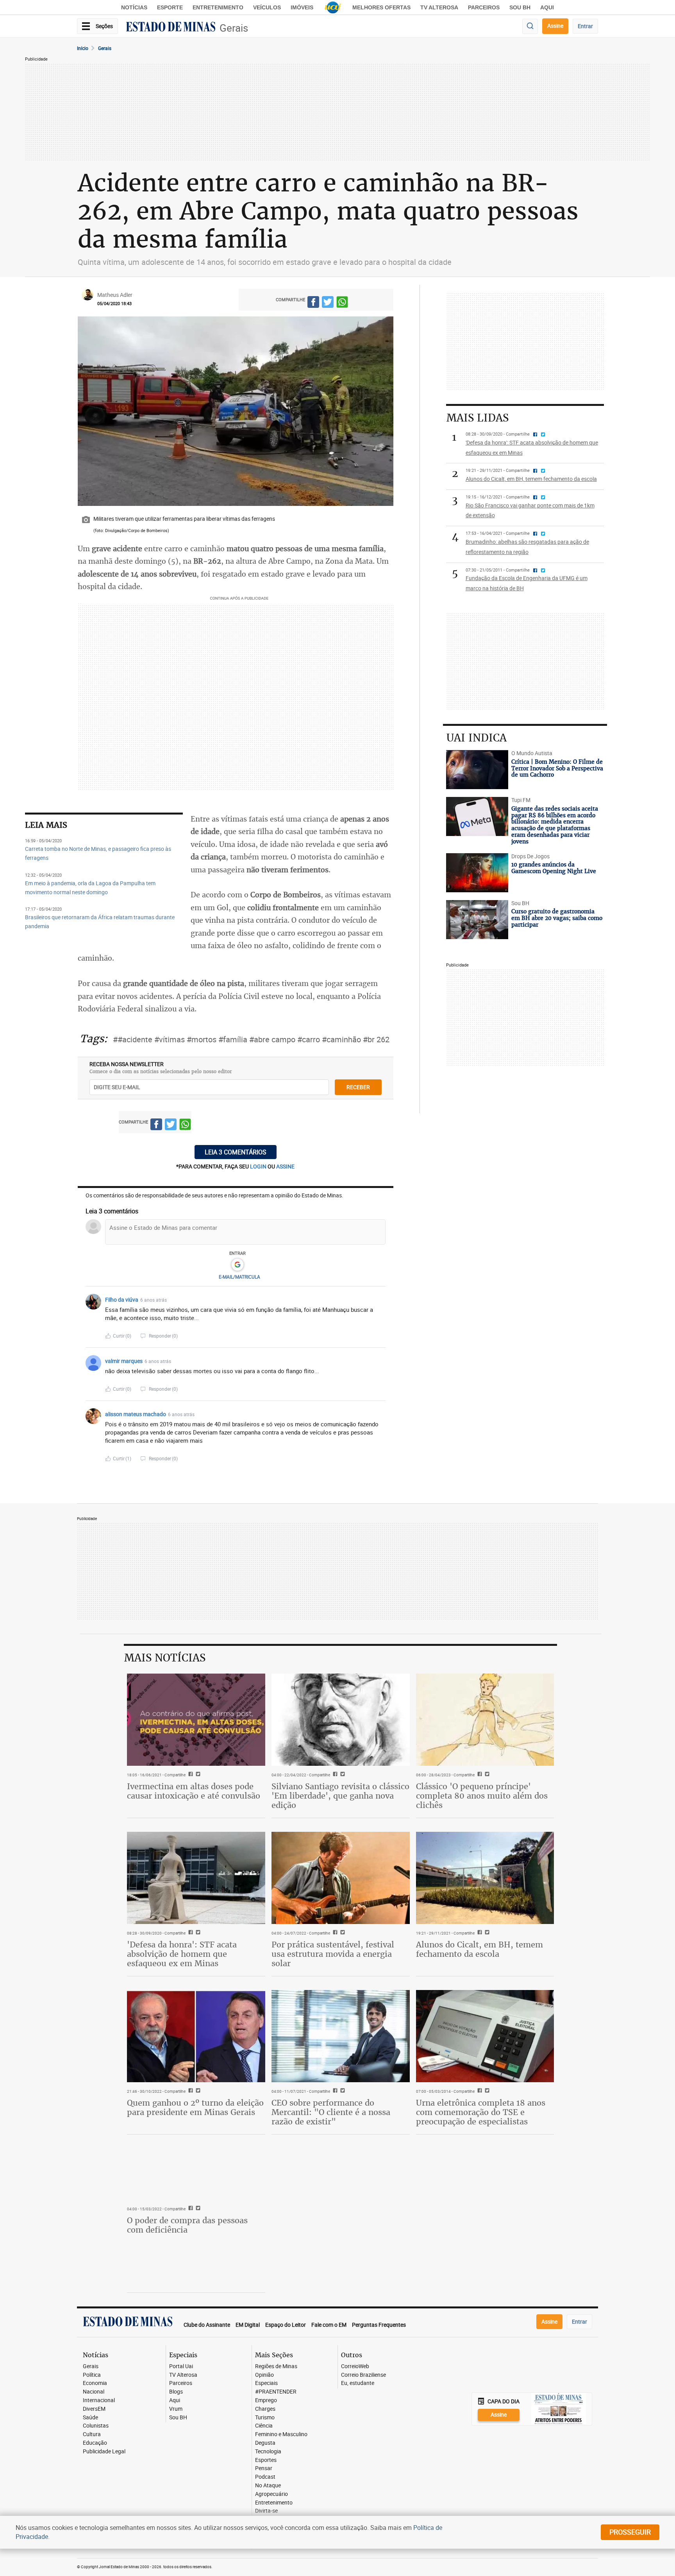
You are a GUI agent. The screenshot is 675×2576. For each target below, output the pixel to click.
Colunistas (96, 2426)
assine (285, 1166)
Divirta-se (266, 2511)
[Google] (237, 1265)
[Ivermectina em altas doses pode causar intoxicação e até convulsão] (196, 1720)
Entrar (585, 26)
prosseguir (630, 2532)
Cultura (92, 2434)
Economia (95, 2383)
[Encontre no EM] (530, 26)
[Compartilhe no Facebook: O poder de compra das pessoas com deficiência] (190, 2209)
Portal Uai (181, 2366)
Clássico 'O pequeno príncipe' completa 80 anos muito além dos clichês (482, 1796)
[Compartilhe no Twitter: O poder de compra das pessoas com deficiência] (197, 2209)
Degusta (265, 2443)
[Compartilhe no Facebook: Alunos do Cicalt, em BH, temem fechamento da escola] (479, 1933)
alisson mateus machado (136, 1414)
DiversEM (94, 2409)
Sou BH (520, 7)
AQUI (547, 7)
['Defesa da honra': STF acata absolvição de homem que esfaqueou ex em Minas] (196, 1878)
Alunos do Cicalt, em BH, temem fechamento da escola (479, 1949)
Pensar (264, 2468)
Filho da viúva (122, 1300)
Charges (265, 2409)
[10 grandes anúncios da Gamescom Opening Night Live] (477, 873)
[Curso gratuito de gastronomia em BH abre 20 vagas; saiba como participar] (477, 920)
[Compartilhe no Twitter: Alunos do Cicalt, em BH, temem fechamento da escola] (486, 1933)
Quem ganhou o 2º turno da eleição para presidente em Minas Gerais (195, 2107)
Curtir (122, 1336)
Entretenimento (218, 7)
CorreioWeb (355, 2366)
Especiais (266, 2383)
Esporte (170, 7)
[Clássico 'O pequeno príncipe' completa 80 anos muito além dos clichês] (485, 1720)
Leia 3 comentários (236, 1152)
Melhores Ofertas (381, 7)
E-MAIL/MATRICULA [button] (239, 1277)
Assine (555, 26)
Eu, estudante (358, 2383)
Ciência (264, 2426)
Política (92, 2375)
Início (83, 48)
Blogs (176, 2392)
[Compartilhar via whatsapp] (342, 303)
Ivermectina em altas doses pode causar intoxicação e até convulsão (194, 1791)
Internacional (99, 2400)
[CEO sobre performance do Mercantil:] (341, 2036)
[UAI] (333, 7)
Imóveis (302, 7)
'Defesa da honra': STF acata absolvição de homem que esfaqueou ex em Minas (182, 1954)
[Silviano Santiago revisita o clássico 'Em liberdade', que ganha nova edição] (341, 1720)
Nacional (94, 2392)
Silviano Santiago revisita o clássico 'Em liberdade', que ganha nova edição (340, 1796)
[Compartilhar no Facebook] (313, 303)
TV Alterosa (439, 7)
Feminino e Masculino (281, 2434)
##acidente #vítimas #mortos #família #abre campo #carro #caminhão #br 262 (251, 1039)
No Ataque (268, 2486)
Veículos (267, 7)
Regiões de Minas (276, 2366)
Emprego (266, 2400)
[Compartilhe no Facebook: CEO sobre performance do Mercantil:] (334, 2091)
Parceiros (484, 7)
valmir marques (124, 1361)
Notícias (134, 7)
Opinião (264, 2375)
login (259, 1166)
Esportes (266, 2460)
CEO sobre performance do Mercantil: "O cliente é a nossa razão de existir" (331, 2112)
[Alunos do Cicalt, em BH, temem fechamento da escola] (485, 1878)
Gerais (234, 28)
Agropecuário (271, 2494)
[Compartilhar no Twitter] (328, 303)
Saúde (90, 2418)
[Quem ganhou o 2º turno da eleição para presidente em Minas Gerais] (196, 2036)
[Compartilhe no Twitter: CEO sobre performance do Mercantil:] (342, 2091)
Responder (163, 1336)
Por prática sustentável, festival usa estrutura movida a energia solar (333, 1954)
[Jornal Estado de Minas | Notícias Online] (171, 28)
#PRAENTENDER (276, 2392)
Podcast (265, 2477)
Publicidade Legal (104, 2452)
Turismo (265, 2418)
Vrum (176, 2409)
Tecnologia (268, 2452)
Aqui (175, 2400)
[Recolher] (381, 1300)
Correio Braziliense (363, 2375)
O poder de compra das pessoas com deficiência (187, 2225)
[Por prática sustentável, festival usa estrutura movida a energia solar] (341, 1878)
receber (358, 1087)
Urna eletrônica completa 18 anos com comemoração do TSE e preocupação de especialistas (481, 2112)
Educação (95, 2443)
